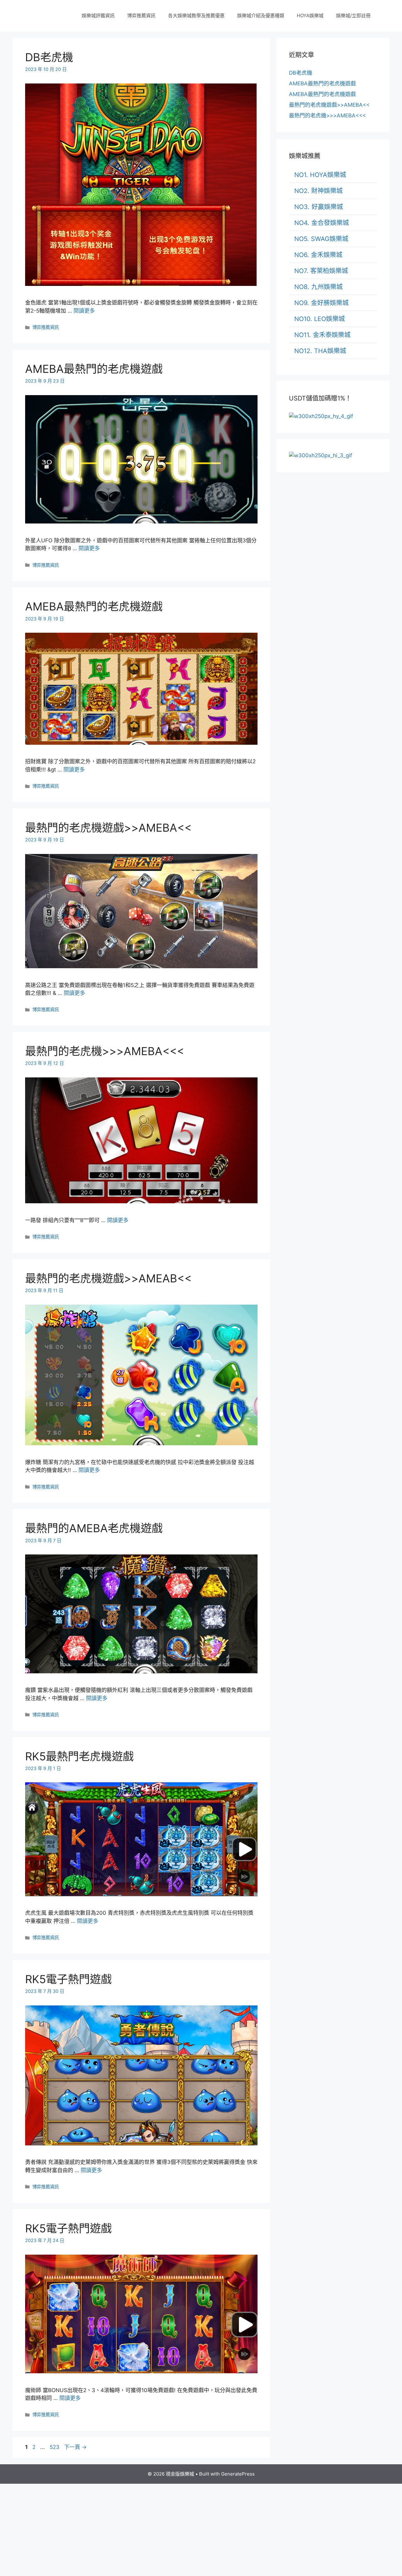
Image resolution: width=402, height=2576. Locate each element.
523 (54, 2447)
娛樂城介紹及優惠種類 (261, 16)
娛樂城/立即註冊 (353, 16)
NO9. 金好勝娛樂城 (321, 303)
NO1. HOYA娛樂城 (320, 175)
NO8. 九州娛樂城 (318, 287)
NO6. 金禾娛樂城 (318, 255)
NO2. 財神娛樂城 (318, 191)
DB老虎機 (49, 57)
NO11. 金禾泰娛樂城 (322, 335)
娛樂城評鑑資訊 (98, 16)
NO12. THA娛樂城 (320, 351)
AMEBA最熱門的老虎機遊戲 (94, 369)
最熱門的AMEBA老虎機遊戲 (94, 1528)
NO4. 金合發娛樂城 (322, 223)
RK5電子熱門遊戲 (68, 1979)
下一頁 (75, 2447)
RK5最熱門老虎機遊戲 (79, 1756)
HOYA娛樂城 (310, 16)
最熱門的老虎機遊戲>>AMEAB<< (108, 1278)
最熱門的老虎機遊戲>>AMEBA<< (108, 828)
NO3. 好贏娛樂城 (319, 207)
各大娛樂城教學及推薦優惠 (196, 16)
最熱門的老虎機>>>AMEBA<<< (105, 1051)
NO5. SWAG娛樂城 (321, 239)
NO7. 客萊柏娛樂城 (321, 271)
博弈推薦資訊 (141, 16)
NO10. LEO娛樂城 (320, 319)
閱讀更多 (84, 311)
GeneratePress (238, 2474)
